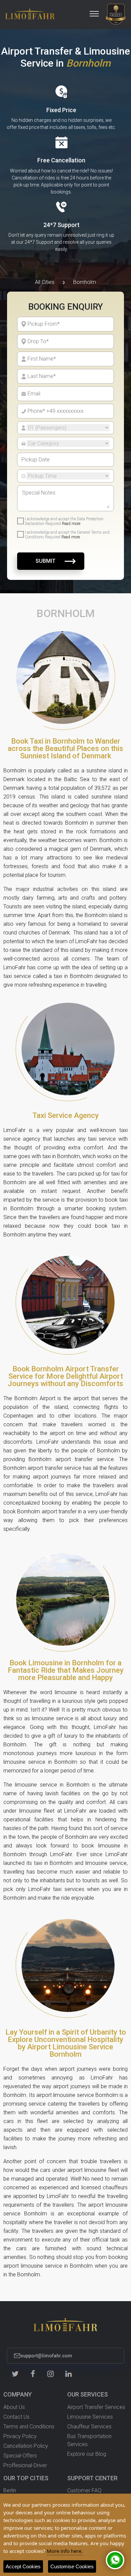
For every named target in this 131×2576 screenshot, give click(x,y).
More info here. (65, 2551)
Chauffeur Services (89, 2427)
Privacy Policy (20, 2436)
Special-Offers (20, 2456)
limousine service (24, 1762)
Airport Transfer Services (96, 2407)
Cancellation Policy (26, 2446)
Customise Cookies (72, 2566)
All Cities (45, 282)
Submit (46, 561)
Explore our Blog (87, 2454)
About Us (14, 2407)
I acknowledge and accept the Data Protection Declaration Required (64, 521)
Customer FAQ (84, 2490)
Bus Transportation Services (89, 2440)
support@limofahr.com (46, 2356)
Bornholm (85, 282)
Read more (71, 524)
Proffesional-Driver (25, 2465)
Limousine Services (90, 2417)
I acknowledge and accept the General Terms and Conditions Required (67, 535)
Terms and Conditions (29, 2427)
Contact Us (16, 2417)
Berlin (10, 2490)
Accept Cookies (23, 2566)
